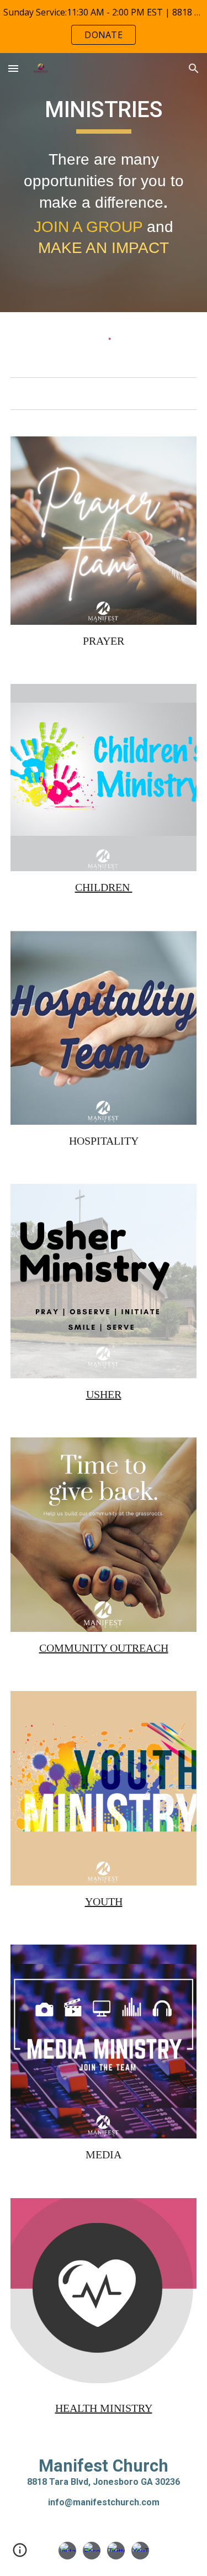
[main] (104, 115)
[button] (13, 68)
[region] (104, 27)
